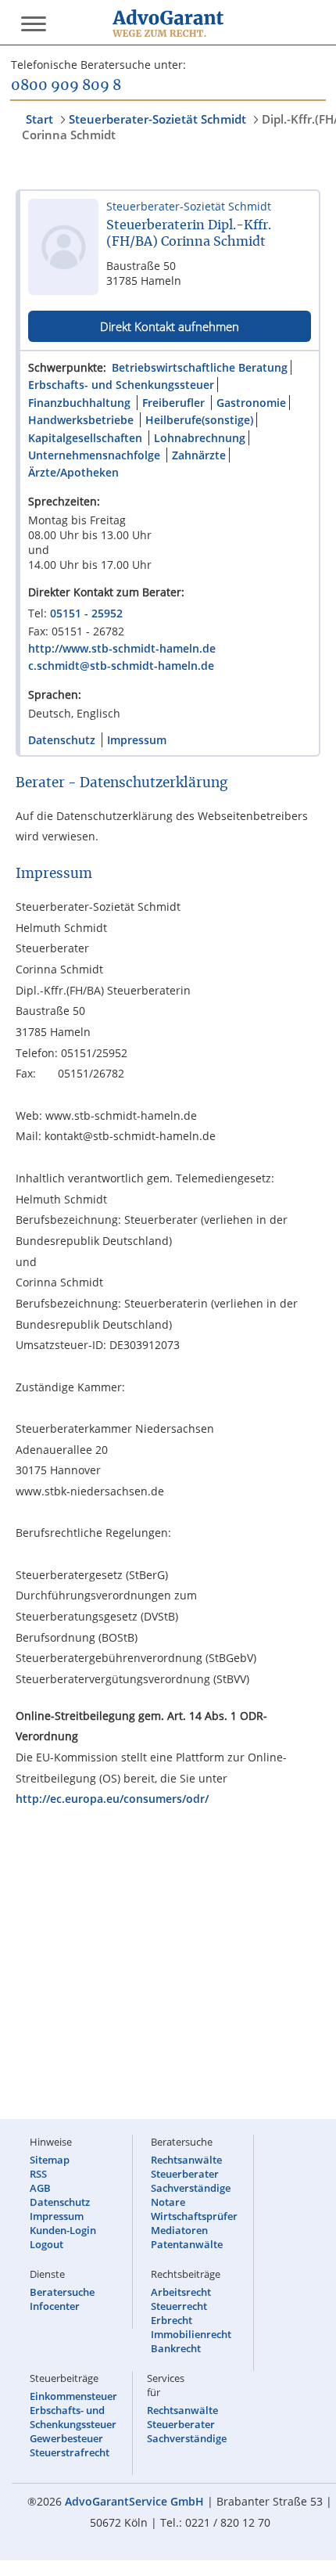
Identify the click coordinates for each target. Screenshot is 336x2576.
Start (39, 119)
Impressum (137, 740)
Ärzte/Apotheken (73, 472)
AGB (40, 2188)
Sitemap (50, 2160)
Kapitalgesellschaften (85, 438)
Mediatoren (179, 2230)
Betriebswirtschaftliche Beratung (200, 367)
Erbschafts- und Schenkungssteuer (121, 385)
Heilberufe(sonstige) (199, 420)
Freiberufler (173, 403)
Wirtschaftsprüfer (194, 2216)
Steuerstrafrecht (70, 2452)
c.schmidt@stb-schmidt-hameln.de (121, 666)
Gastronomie (251, 403)
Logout (46, 2244)
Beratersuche (62, 2292)
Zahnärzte (199, 455)
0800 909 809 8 (66, 86)
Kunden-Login (63, 2230)
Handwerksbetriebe (81, 420)
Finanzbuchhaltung (79, 403)
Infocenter (55, 2306)
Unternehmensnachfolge (94, 455)
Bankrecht (176, 2348)
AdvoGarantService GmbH (134, 2501)
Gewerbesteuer (66, 2438)
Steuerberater (185, 2174)
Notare (168, 2202)
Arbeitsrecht (181, 2292)
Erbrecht (172, 2320)
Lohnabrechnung (200, 438)
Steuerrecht (179, 2306)
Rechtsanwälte (186, 2160)
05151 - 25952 (86, 613)
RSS (38, 2174)
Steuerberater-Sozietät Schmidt (157, 119)
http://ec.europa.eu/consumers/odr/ (112, 1799)
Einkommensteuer (73, 2396)
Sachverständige (191, 2188)
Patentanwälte (187, 2244)
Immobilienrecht (191, 2334)
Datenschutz (62, 740)
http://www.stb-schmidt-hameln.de (122, 648)
